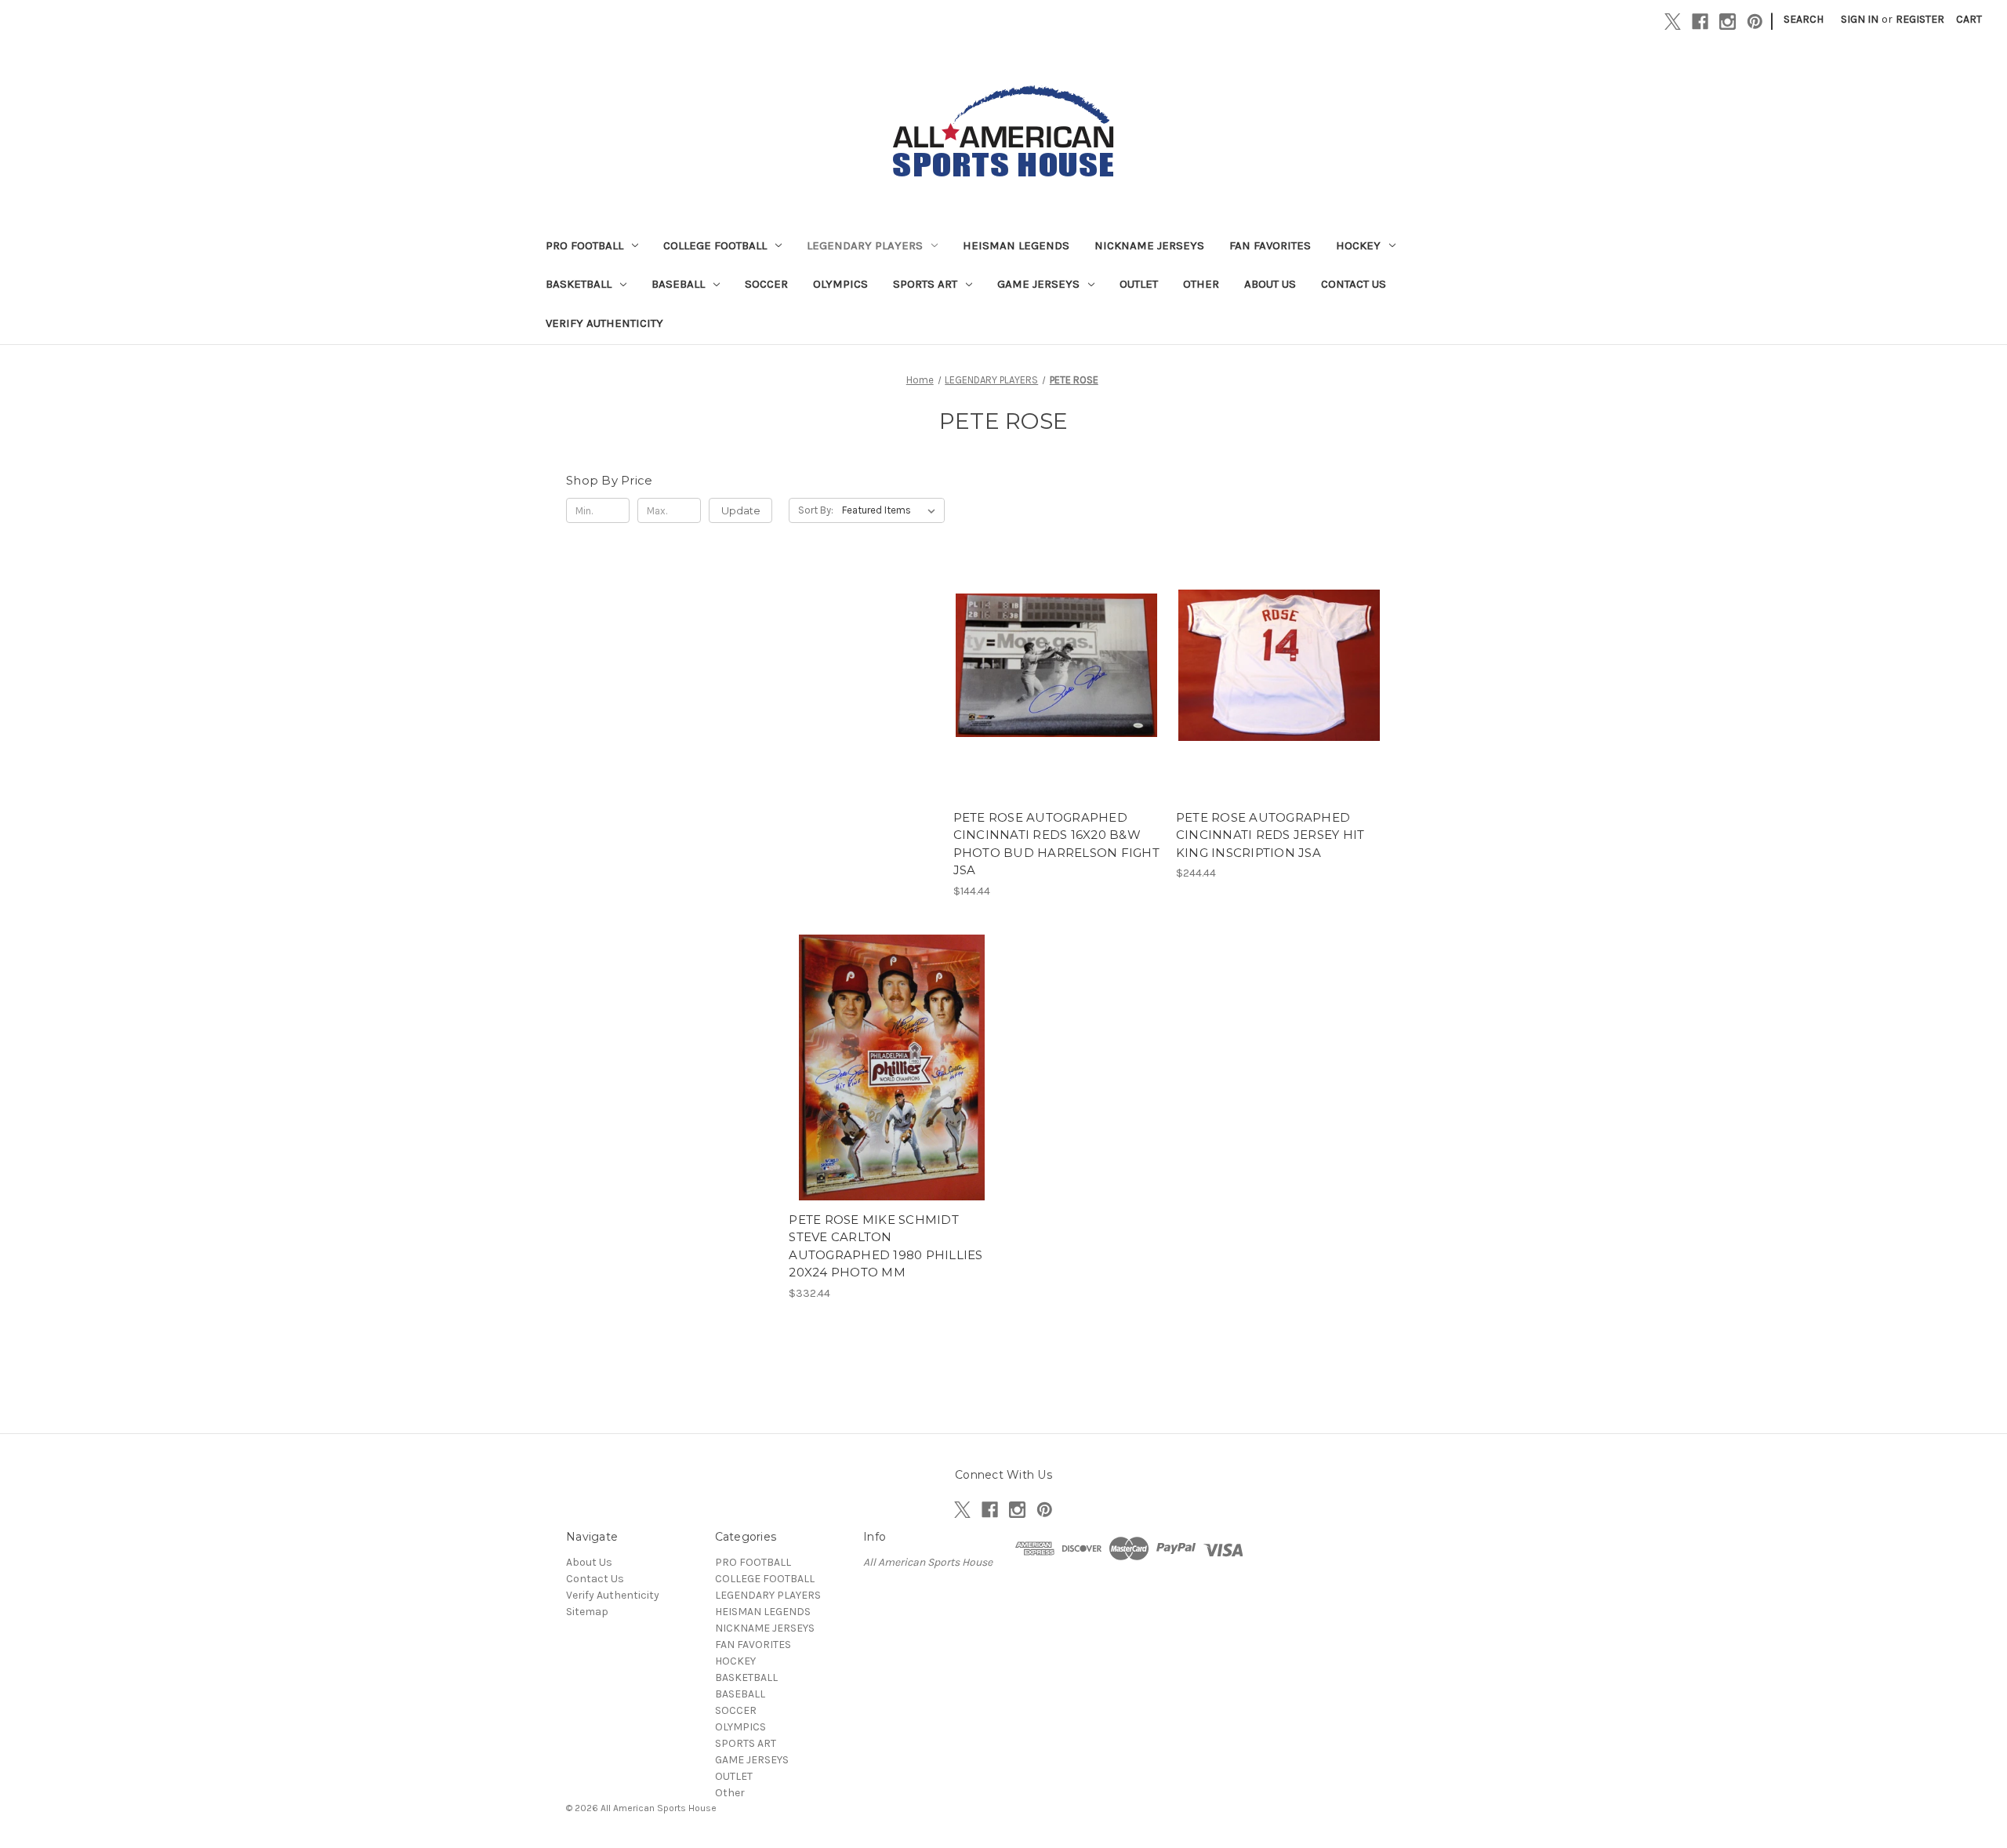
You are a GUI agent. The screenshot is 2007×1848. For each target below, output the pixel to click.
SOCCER (766, 284)
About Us (1270, 284)
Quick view (1054, 637)
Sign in (1860, 19)
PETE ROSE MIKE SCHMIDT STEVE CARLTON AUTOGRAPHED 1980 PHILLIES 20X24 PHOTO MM (886, 1246)
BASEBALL (678, 284)
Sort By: (816, 510)
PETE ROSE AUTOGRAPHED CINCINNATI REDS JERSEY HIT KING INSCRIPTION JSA (1270, 835)
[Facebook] (1700, 22)
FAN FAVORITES (1270, 245)
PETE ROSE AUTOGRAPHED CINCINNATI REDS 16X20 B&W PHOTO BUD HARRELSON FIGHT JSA (1056, 844)
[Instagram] (1728, 22)
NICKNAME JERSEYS (1149, 245)
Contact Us (1354, 284)
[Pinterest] (1755, 22)
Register (1920, 19)
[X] (1673, 22)
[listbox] (892, 510)
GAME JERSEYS (1038, 284)
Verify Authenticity (604, 323)
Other (1201, 284)
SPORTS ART (925, 284)
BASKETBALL (579, 284)
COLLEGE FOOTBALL (715, 245)
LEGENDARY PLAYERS (865, 245)
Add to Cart (1056, 693)
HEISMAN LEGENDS (1016, 245)
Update (741, 510)
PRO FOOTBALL (584, 245)
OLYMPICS (840, 284)
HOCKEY (1358, 245)
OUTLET (1139, 284)
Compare (1051, 666)
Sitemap (587, 1612)
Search (1804, 19)
